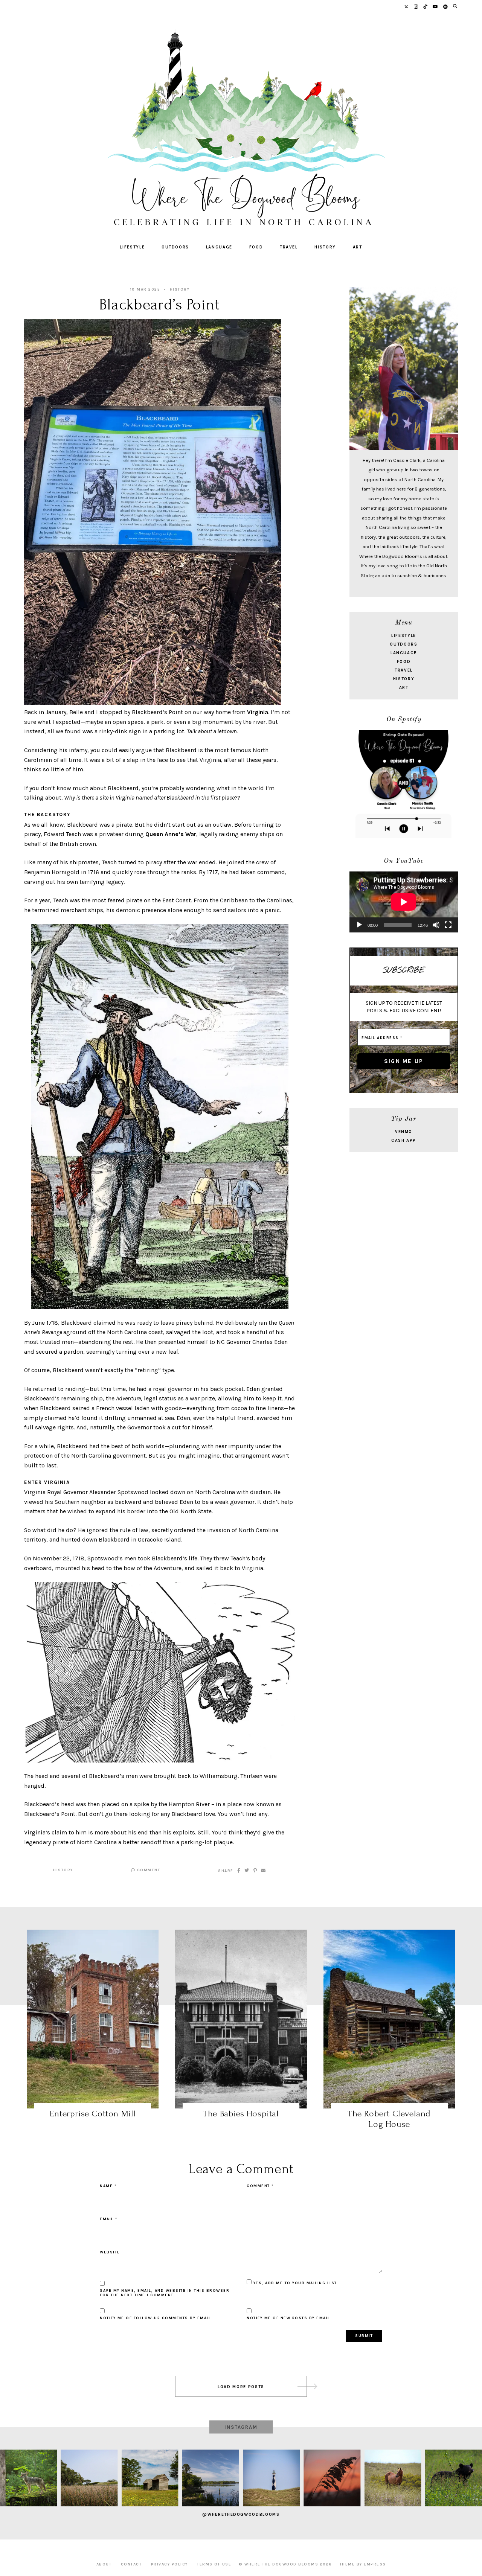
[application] (404, 902)
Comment (148, 1870)
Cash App (404, 1140)
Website (110, 2252)
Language (219, 247)
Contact (131, 2564)
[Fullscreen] (448, 925)
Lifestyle (132, 247)
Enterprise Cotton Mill (93, 2114)
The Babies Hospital (241, 2114)
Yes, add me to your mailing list (294, 2283)
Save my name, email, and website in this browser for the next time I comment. (165, 2293)
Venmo (404, 1132)
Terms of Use (214, 2564)
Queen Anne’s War (171, 834)
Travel (289, 247)
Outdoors (175, 247)
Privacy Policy (169, 2564)
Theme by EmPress (363, 2564)
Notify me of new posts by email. (289, 2318)
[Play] (359, 925)
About (104, 2564)
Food (256, 247)
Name (108, 2186)
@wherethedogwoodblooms (241, 2514)
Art (358, 247)
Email (109, 2219)
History (325, 247)
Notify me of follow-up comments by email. (156, 2318)
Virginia (258, 712)
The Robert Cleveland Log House (389, 2119)
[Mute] (436, 925)
